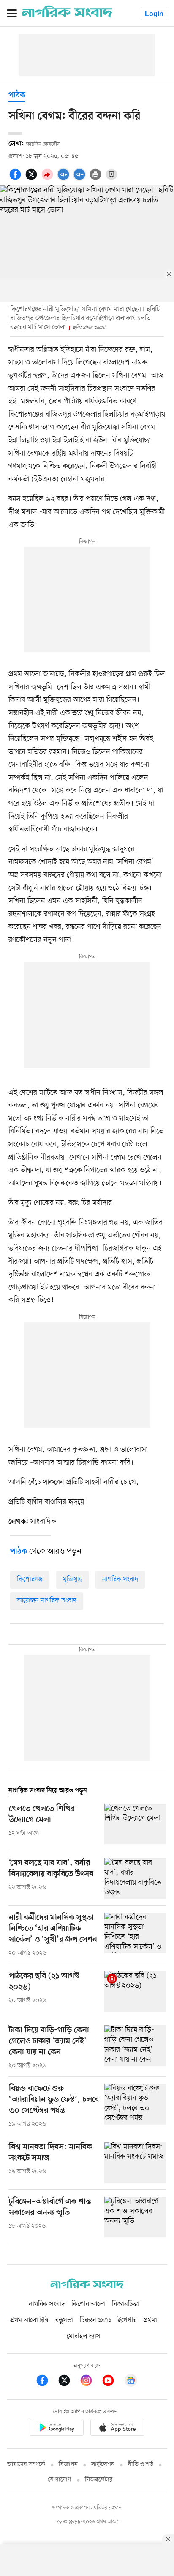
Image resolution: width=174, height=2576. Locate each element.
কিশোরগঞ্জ (30, 1579)
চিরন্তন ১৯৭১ (95, 2320)
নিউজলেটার (99, 2480)
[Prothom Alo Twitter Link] (68, 2382)
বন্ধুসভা (64, 2320)
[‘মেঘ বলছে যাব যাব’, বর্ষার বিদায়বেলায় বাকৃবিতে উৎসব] (135, 1879)
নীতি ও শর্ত (141, 2464)
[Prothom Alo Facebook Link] (46, 2382)
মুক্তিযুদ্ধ (72, 1579)
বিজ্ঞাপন (68, 2464)
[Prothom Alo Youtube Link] (112, 2382)
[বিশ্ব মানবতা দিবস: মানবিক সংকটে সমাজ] (135, 2163)
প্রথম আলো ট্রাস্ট (29, 2320)
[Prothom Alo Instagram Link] (90, 2382)
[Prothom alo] (67, 16)
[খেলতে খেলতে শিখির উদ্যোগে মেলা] (135, 1824)
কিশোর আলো (88, 2304)
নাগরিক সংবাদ (120, 1579)
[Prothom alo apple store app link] (117, 2429)
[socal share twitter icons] (33, 179)
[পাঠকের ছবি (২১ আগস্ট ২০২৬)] (135, 1992)
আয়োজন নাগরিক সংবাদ (47, 1601)
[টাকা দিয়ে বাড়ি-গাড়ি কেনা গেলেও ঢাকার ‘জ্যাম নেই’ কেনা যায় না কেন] (135, 2048)
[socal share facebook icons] (16, 179)
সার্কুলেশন (103, 2464)
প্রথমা (150, 2320)
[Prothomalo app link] (57, 2429)
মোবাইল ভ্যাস (84, 2336)
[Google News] (131, 2382)
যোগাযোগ (60, 2480)
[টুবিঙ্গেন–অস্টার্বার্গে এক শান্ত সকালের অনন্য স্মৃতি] (135, 2217)
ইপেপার (127, 2320)
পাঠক (17, 95)
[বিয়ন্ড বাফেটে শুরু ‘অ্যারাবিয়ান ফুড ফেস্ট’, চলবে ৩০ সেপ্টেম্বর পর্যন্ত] (135, 2106)
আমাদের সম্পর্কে (26, 2464)
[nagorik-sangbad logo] (87, 2286)
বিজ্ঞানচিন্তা (125, 2304)
